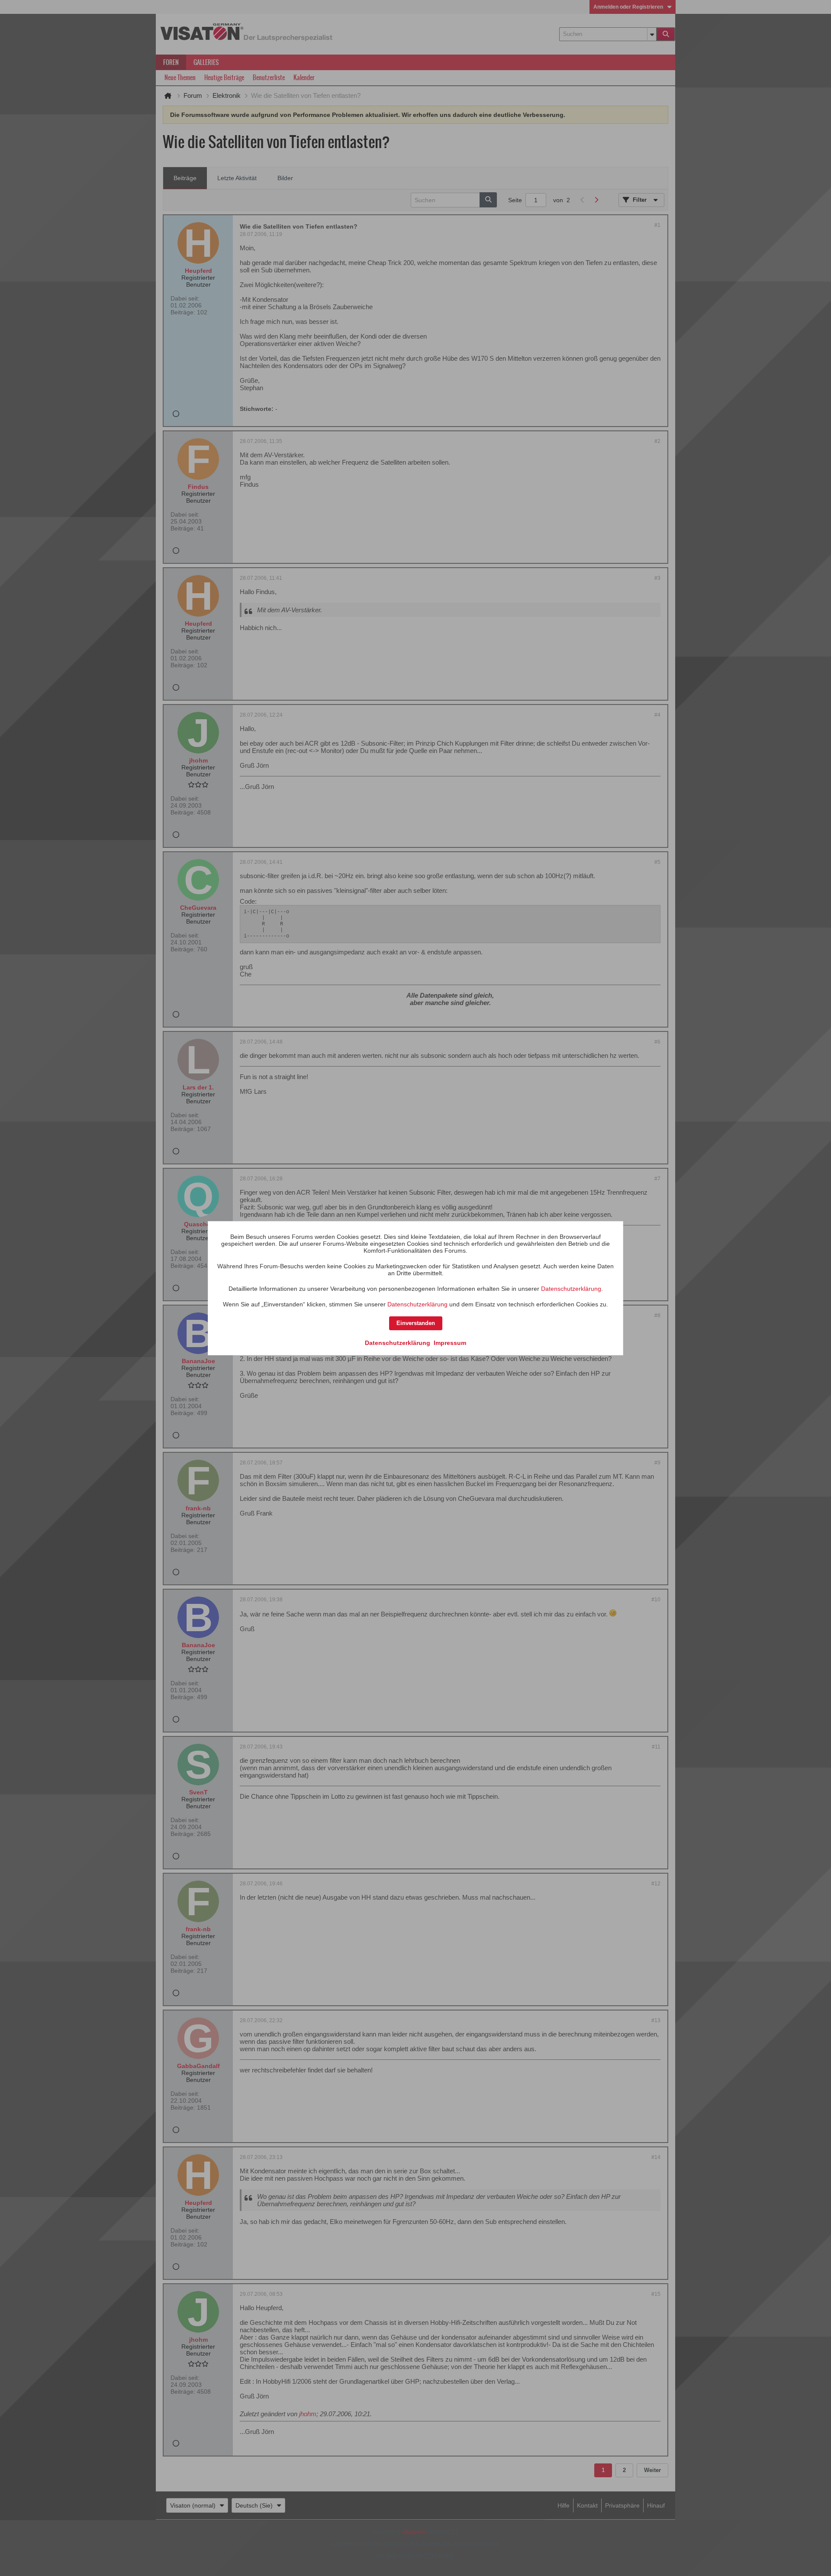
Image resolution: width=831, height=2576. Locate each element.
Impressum (450, 1343)
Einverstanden (416, 1323)
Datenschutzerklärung (571, 1289)
